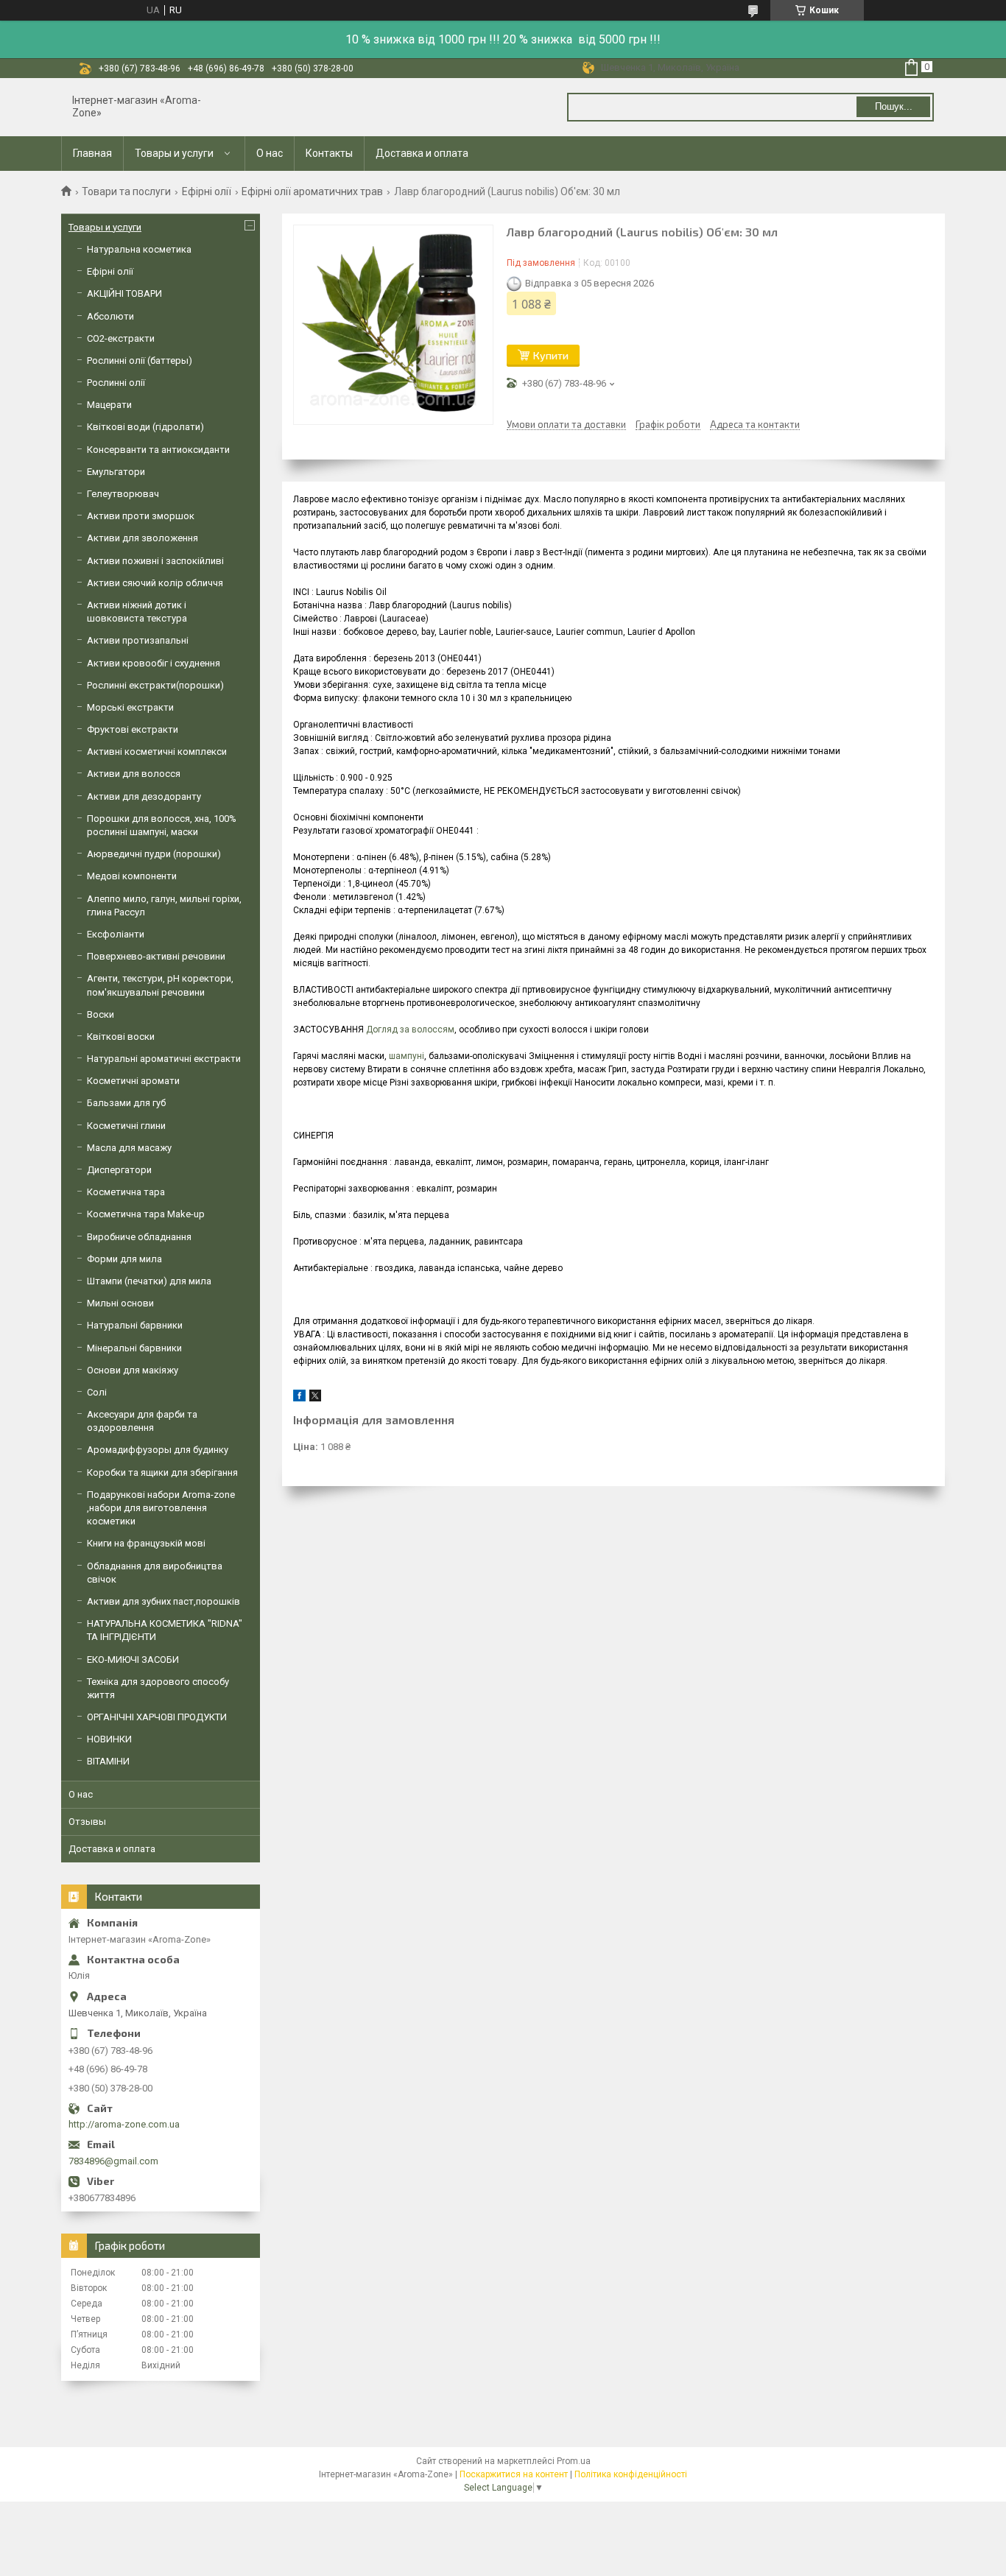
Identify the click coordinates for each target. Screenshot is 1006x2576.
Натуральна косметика (139, 249)
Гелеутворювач (123, 494)
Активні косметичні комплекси (157, 752)
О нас (270, 153)
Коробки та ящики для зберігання (162, 1472)
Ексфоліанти (116, 934)
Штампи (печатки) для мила (149, 1281)
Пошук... (894, 106)
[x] (315, 1398)
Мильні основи (120, 1303)
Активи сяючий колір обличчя (155, 583)
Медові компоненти (132, 876)
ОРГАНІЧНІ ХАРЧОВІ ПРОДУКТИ (157, 1717)
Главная (92, 153)
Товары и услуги (174, 153)
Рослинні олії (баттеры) (140, 360)
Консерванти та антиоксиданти (158, 450)
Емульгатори (116, 472)
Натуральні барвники (135, 1325)
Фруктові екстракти (133, 729)
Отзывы (87, 1822)
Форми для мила (124, 1259)
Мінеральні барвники (134, 1348)
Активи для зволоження (143, 538)
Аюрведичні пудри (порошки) (154, 854)
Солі (97, 1392)
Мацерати (109, 405)
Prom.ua (574, 2461)
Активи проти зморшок (141, 516)
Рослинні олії (116, 383)
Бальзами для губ (126, 1103)
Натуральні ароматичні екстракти (164, 1059)
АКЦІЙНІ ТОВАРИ (124, 293)
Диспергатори (119, 1170)
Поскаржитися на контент (514, 2474)
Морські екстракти (130, 707)
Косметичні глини (126, 1126)
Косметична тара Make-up (146, 1214)
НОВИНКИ (109, 1739)
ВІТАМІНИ (108, 1761)
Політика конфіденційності (631, 2474)
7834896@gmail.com (113, 2161)
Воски (101, 1014)
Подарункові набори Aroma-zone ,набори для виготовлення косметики (161, 1508)
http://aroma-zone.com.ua (124, 2124)
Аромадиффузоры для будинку (158, 1450)
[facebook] (299, 1398)
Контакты (329, 153)
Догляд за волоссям (410, 1030)
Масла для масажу (129, 1148)
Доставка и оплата (422, 153)
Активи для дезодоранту (144, 796)
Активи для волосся (134, 774)
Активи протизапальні (138, 640)
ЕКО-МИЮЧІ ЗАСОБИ (133, 1660)
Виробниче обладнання (139, 1237)
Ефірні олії (207, 191)
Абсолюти (110, 316)
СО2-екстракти (121, 338)
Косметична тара (126, 1192)
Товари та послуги (126, 191)
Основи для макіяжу (133, 1370)
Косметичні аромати (133, 1081)
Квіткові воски (121, 1037)
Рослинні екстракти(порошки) (155, 685)
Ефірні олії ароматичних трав (312, 191)
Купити (551, 355)
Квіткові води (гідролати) (145, 427)
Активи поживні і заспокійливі (155, 561)
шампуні (407, 1056)
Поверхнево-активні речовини (156, 956)
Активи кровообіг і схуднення (154, 663)
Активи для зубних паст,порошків (163, 1601)
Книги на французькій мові (146, 1543)
